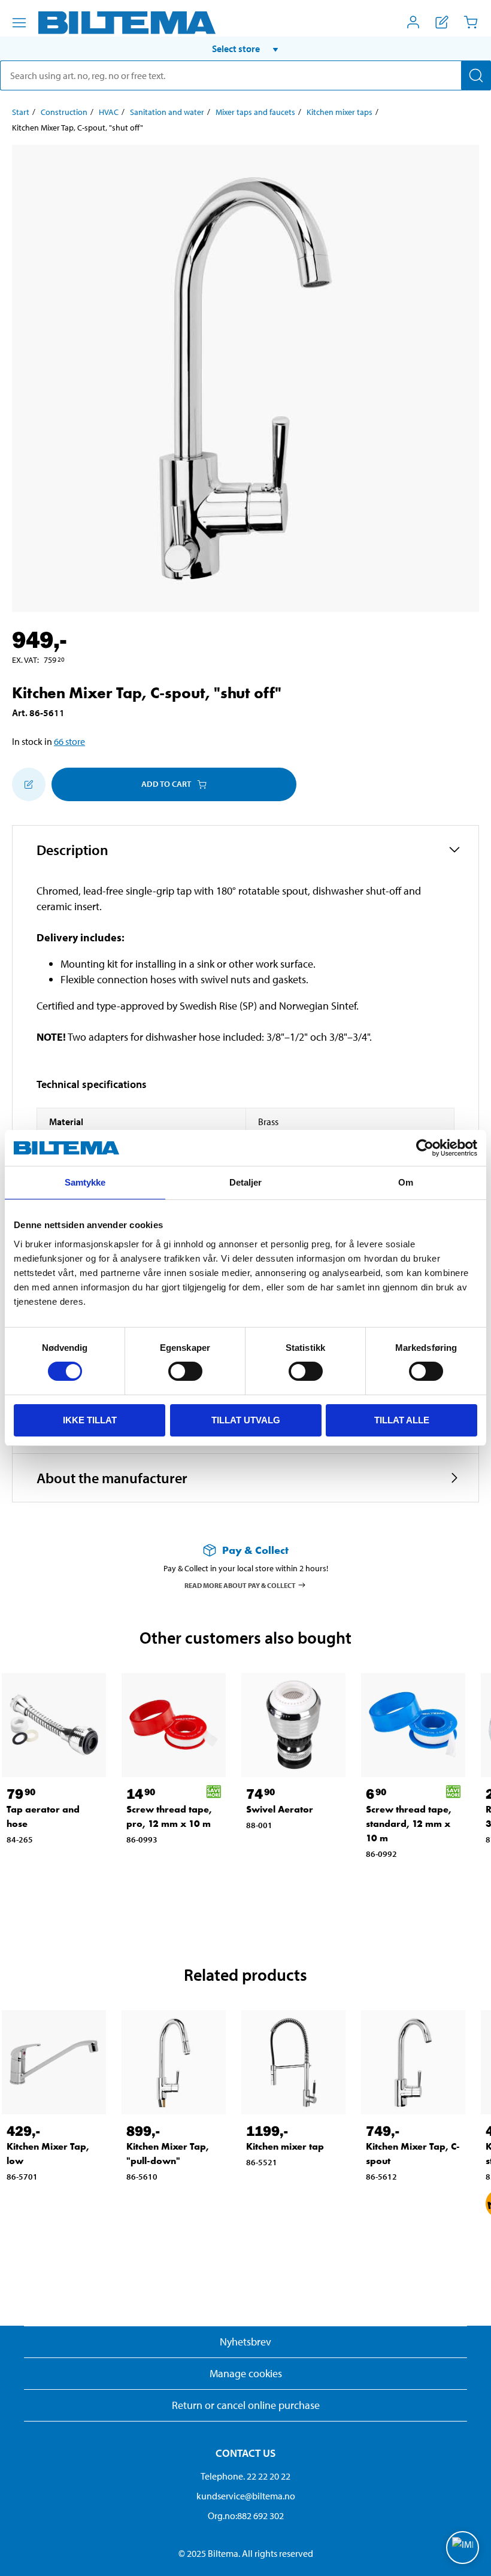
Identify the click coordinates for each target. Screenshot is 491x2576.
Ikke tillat (90, 1420)
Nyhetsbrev (245, 2342)
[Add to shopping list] (29, 784)
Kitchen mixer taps (340, 112)
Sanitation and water (167, 112)
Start (21, 112)
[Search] (476, 75)
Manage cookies (246, 2373)
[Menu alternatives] (19, 23)
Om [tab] (406, 1182)
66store (69, 741)
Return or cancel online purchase (246, 2405)
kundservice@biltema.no (246, 2496)
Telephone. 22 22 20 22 (245, 2476)
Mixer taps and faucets (255, 112)
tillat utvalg (246, 1420)
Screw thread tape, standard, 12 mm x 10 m (409, 1824)
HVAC (109, 112)
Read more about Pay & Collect (240, 1585)
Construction (64, 112)
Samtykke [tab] (85, 1182)
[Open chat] (463, 2548)
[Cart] (471, 22)
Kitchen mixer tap (285, 2146)
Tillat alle (402, 1420)
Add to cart (166, 784)
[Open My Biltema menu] (413, 22)
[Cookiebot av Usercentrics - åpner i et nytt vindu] (425, 1148)
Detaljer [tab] (246, 1182)
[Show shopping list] (442, 22)
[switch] (185, 1371)
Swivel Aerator (280, 1809)
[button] (245, 49)
